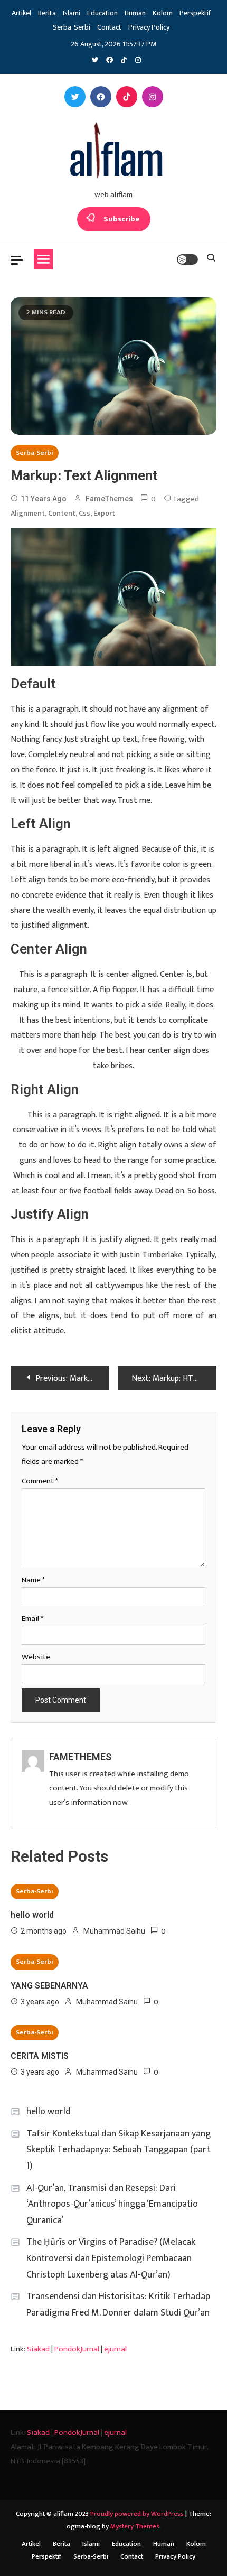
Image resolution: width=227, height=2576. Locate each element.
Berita (47, 13)
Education (102, 13)
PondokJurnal (77, 2349)
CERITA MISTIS (40, 2056)
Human (135, 13)
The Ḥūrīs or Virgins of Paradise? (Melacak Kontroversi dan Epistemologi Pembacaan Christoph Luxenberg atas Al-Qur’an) (111, 2258)
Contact (109, 27)
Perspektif (195, 13)
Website (36, 1657)
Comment (40, 1481)
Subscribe (122, 219)
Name (33, 1580)
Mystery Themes (135, 2526)
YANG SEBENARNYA (49, 1986)
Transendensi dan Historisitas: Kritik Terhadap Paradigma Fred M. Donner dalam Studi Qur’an (118, 2305)
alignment (28, 513)
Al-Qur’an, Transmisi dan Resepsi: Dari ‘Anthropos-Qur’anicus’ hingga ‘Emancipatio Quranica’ (112, 2204)
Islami (72, 13)
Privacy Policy (149, 27)
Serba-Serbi (72, 27)
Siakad (38, 2349)
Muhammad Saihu (114, 1931)
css (84, 513)
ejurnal (115, 2349)
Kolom (163, 13)
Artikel (21, 13)
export (104, 513)
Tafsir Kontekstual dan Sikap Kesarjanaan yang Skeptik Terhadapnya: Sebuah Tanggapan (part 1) (119, 2150)
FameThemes (109, 499)
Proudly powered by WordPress (138, 2514)
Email (32, 1618)
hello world (32, 1915)
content (62, 513)
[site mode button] (187, 259)
